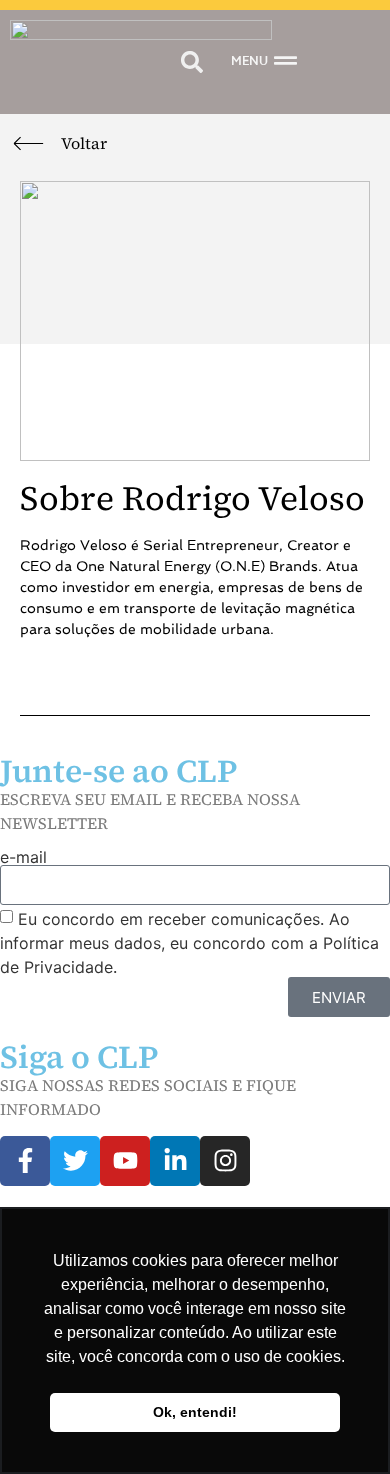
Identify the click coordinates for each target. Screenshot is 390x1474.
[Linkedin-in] (175, 1161)
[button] (191, 62)
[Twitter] (75, 1161)
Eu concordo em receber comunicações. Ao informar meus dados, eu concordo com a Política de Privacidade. (189, 943)
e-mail (23, 857)
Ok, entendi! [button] (195, 1412)
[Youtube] (125, 1161)
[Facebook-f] (25, 1161)
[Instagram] (225, 1161)
